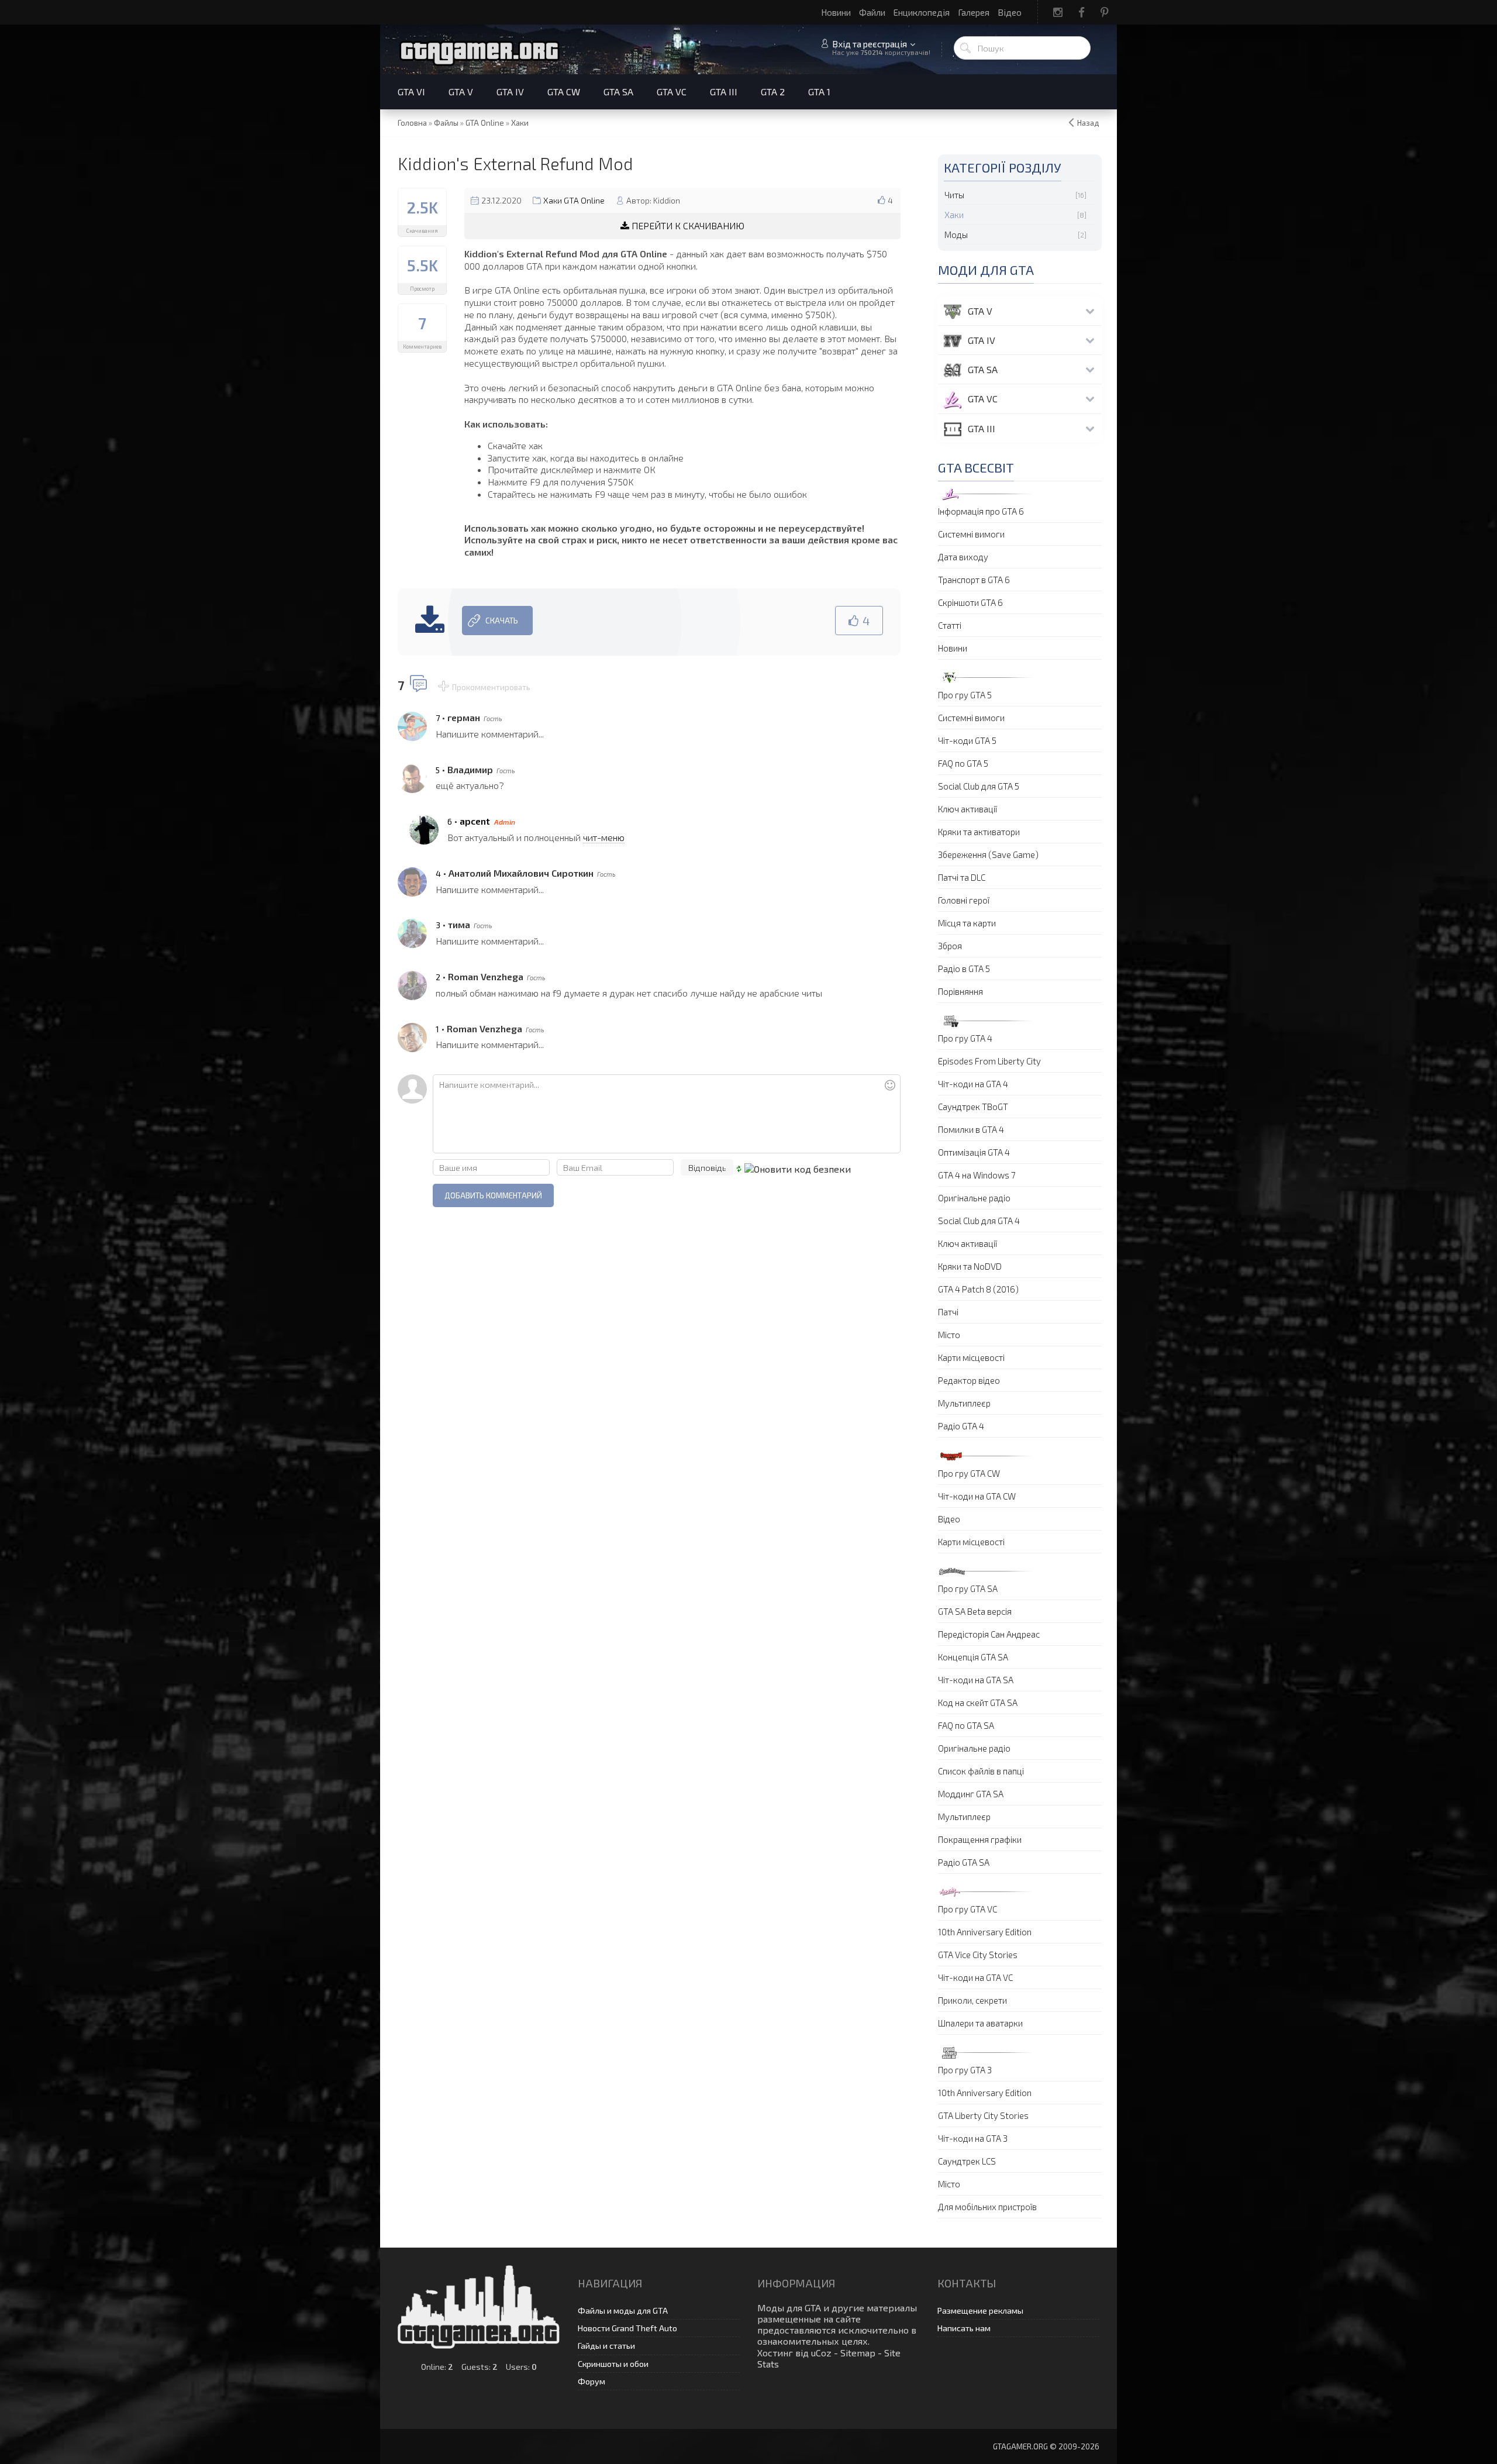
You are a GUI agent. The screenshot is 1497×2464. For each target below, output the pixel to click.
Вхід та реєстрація (870, 44)
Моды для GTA (789, 2308)
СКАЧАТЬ (502, 621)
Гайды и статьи (606, 2346)
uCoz (821, 2353)
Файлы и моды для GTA (623, 2310)
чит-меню (604, 837)
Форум (591, 2381)
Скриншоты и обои (613, 2364)
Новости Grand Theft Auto (627, 2328)
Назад (1088, 123)
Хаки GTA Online (574, 200)
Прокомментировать (491, 687)
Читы (954, 195)
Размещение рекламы (980, 2310)
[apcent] (424, 828)
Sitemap (858, 2353)
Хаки (954, 215)
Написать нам (964, 2328)
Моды (956, 235)
